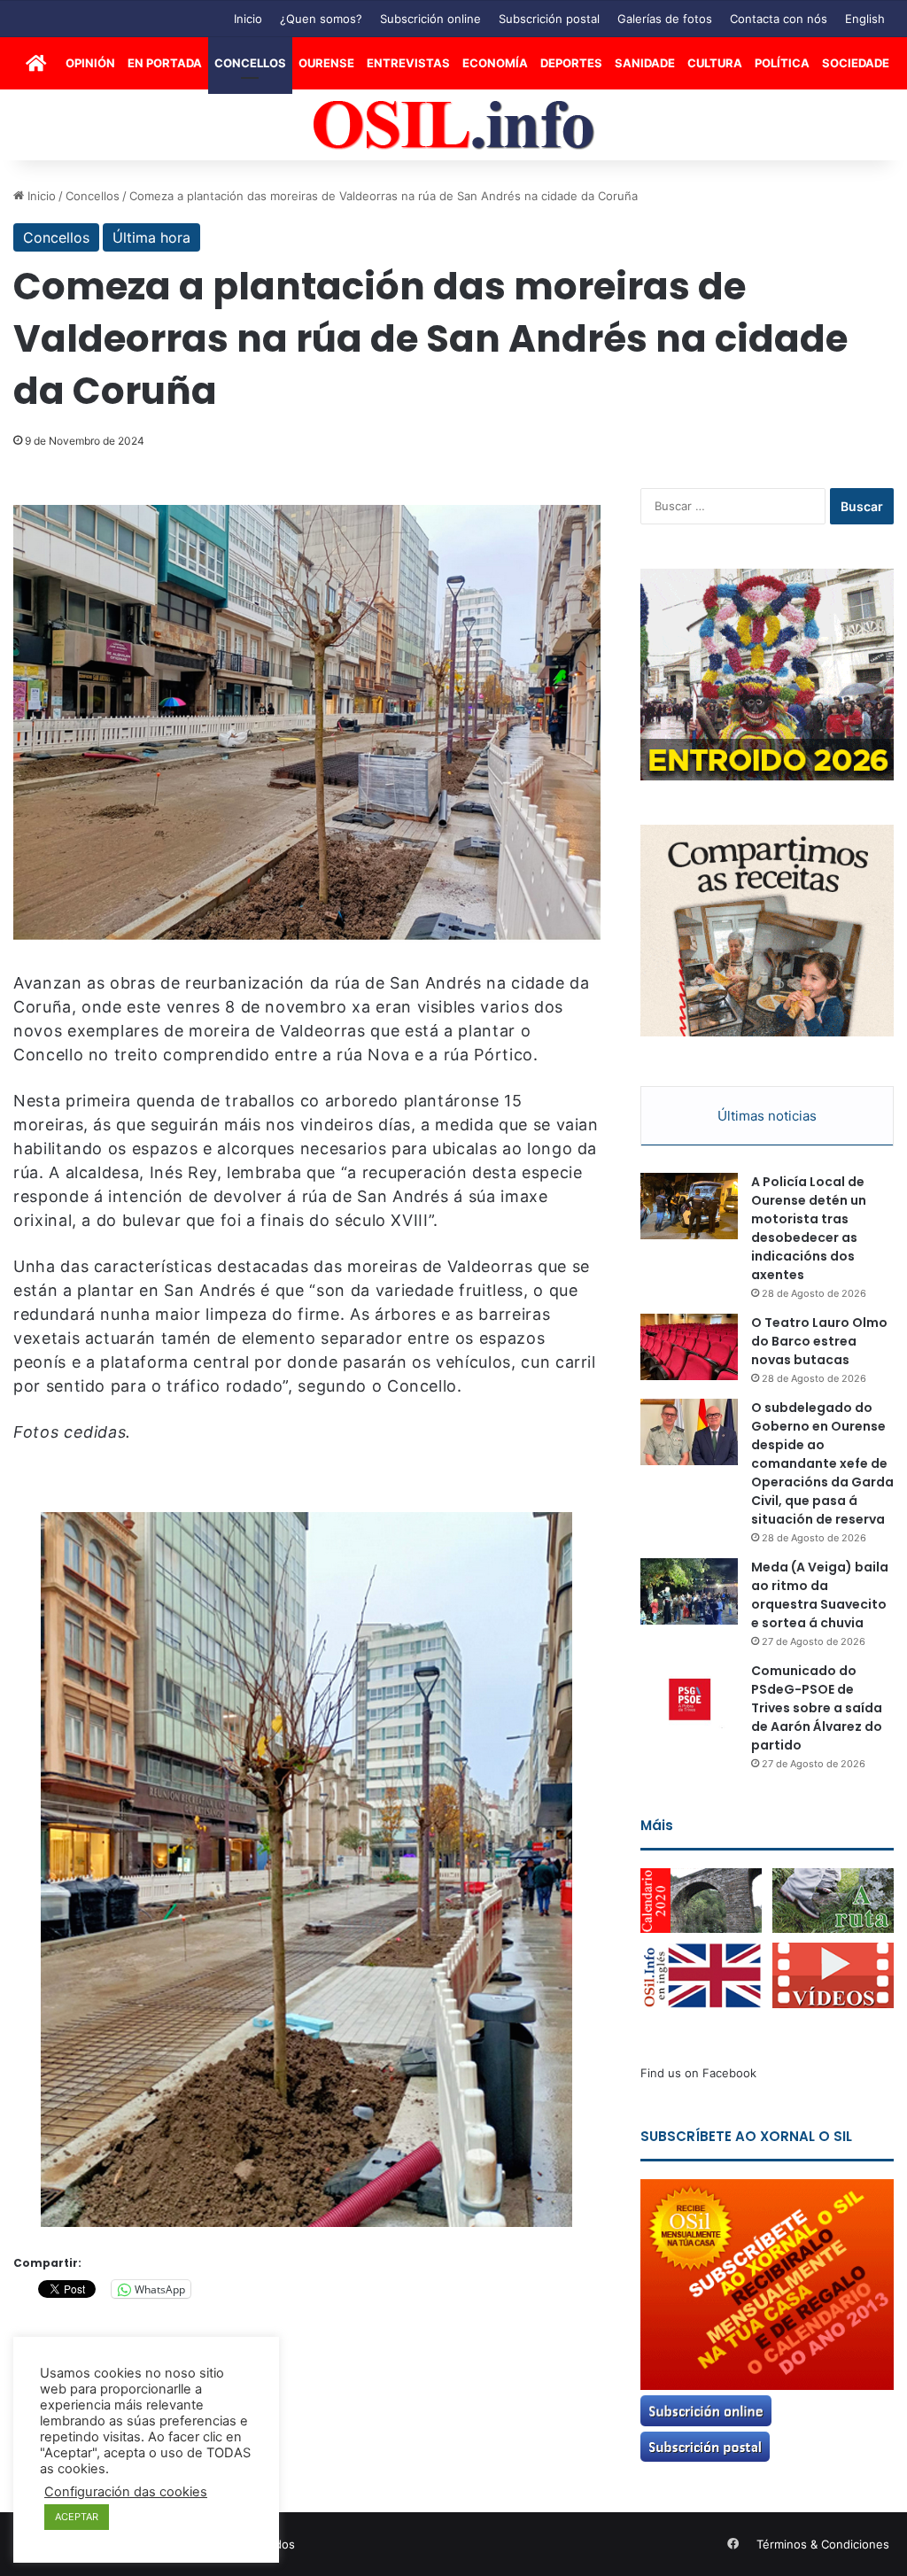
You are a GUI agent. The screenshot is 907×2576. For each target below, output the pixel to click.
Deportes (571, 63)
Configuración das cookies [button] (126, 2492)
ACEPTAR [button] (77, 2517)
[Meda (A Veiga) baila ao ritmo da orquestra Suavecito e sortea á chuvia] (689, 1591)
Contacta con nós (779, 19)
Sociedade (856, 63)
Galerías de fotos (665, 19)
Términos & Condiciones (823, 2544)
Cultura (715, 63)
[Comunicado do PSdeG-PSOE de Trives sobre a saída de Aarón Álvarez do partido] (689, 1695)
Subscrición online (430, 19)
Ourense (326, 63)
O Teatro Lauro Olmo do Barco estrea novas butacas (819, 1341)
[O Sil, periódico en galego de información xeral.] (454, 125)
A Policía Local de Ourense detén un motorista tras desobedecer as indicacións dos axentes (809, 1228)
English (865, 19)
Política (782, 63)
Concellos (250, 63)
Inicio (248, 19)
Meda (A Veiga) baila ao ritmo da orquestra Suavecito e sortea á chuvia (820, 1595)
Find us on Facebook (698, 2073)
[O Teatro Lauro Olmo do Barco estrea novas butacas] (689, 1347)
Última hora (151, 237)
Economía (495, 63)
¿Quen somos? (321, 19)
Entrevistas (408, 63)
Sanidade (645, 63)
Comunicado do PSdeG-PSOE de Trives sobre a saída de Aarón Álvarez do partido (817, 1708)
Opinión (90, 63)
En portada (165, 63)
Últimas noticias (767, 1116)
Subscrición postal (549, 19)
